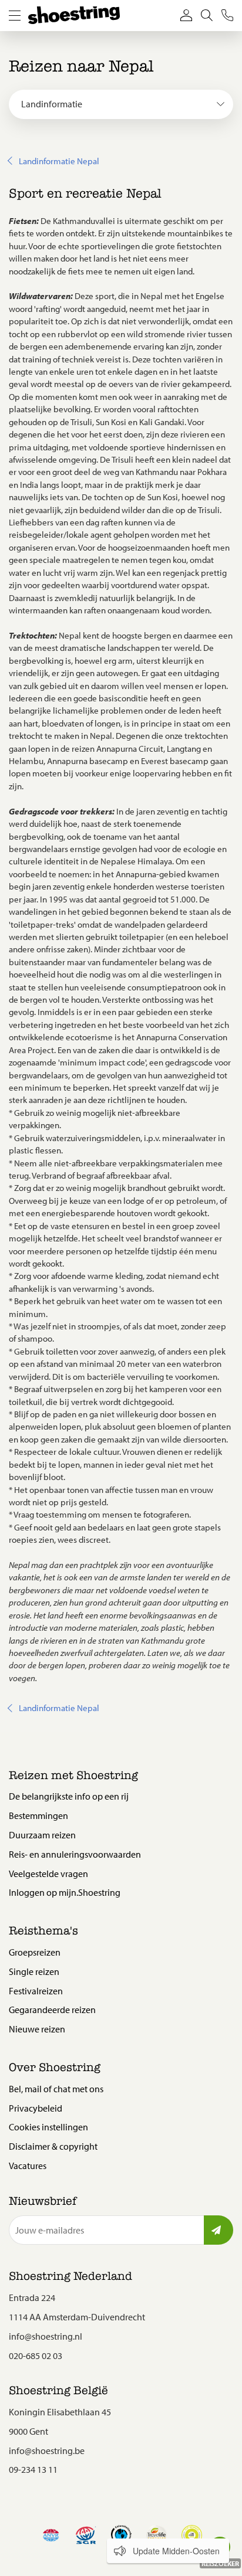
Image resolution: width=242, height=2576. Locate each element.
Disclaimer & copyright (53, 2146)
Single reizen (34, 1971)
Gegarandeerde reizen (52, 2010)
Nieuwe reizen (37, 2029)
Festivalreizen (36, 1991)
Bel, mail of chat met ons (56, 2089)
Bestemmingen (38, 1815)
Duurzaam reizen (42, 1835)
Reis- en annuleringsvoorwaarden (75, 1854)
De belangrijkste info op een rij (69, 1796)
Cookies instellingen (48, 2127)
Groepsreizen (35, 1952)
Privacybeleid (36, 2108)
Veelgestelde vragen (48, 1874)
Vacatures (28, 2166)
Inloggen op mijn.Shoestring (65, 1892)
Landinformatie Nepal (59, 161)
